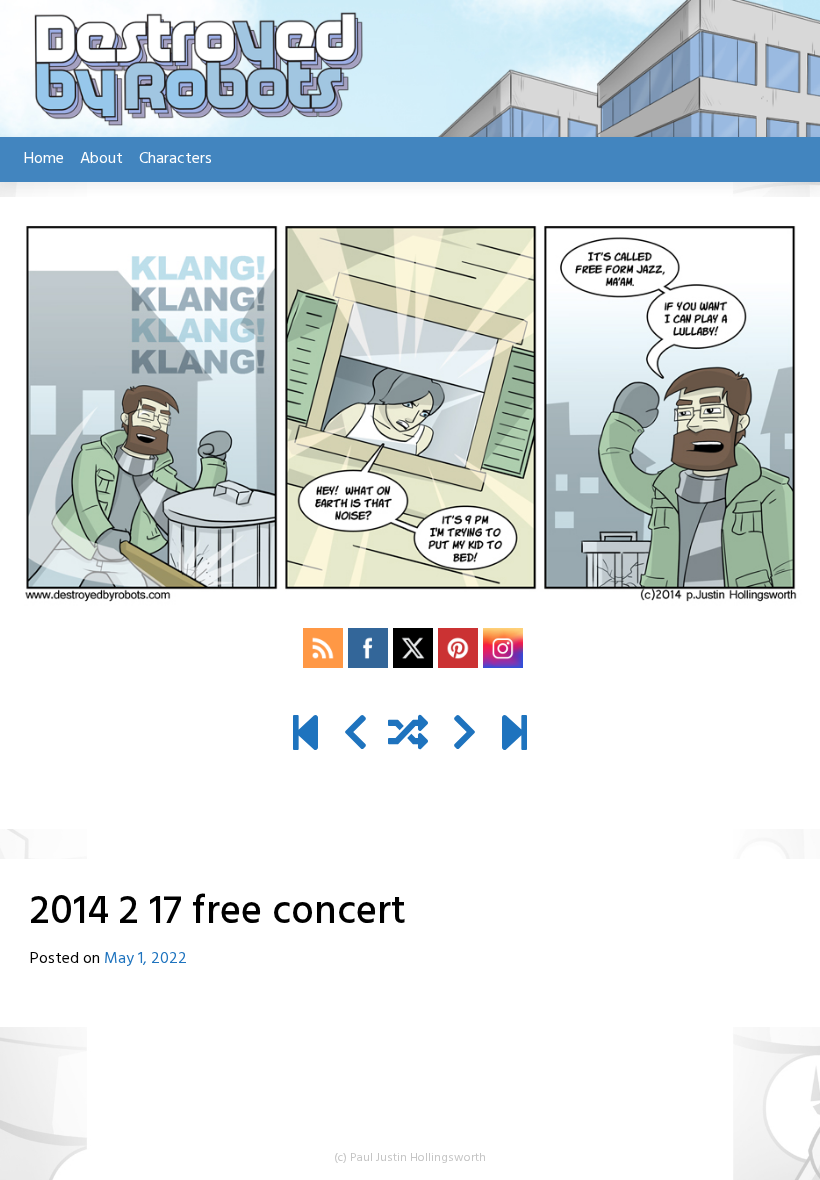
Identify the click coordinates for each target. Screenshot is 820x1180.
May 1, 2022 (145, 959)
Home (44, 159)
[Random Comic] (408, 736)
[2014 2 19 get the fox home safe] (464, 736)
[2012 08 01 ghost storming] (305, 736)
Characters (175, 159)
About (101, 159)
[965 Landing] (514, 736)
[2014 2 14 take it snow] (355, 736)
